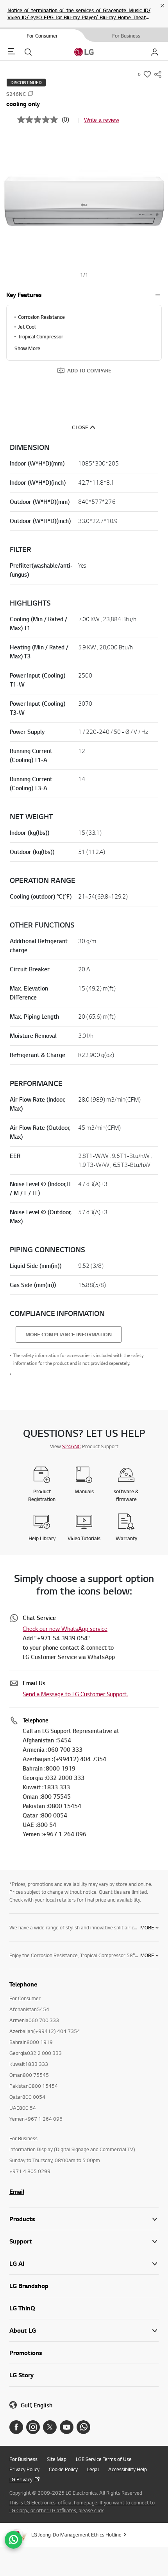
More (147, 1927)
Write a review (102, 120)
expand (158, 295)
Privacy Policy (24, 2469)
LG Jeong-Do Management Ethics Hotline (76, 2535)
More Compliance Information (69, 1334)
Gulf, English (37, 2405)
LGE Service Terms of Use (104, 2459)
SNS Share (158, 74)
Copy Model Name (30, 93)
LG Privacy (21, 2479)
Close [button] (80, 427)
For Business (23, 2459)
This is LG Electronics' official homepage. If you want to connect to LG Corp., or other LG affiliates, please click (82, 2506)
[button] (84, 201)
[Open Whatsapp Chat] (13, 2540)
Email (17, 2191)
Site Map (57, 2459)
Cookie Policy (63, 2469)
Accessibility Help (128, 2469)
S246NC (71, 1446)
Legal (93, 2469)
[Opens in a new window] (16, 2427)
